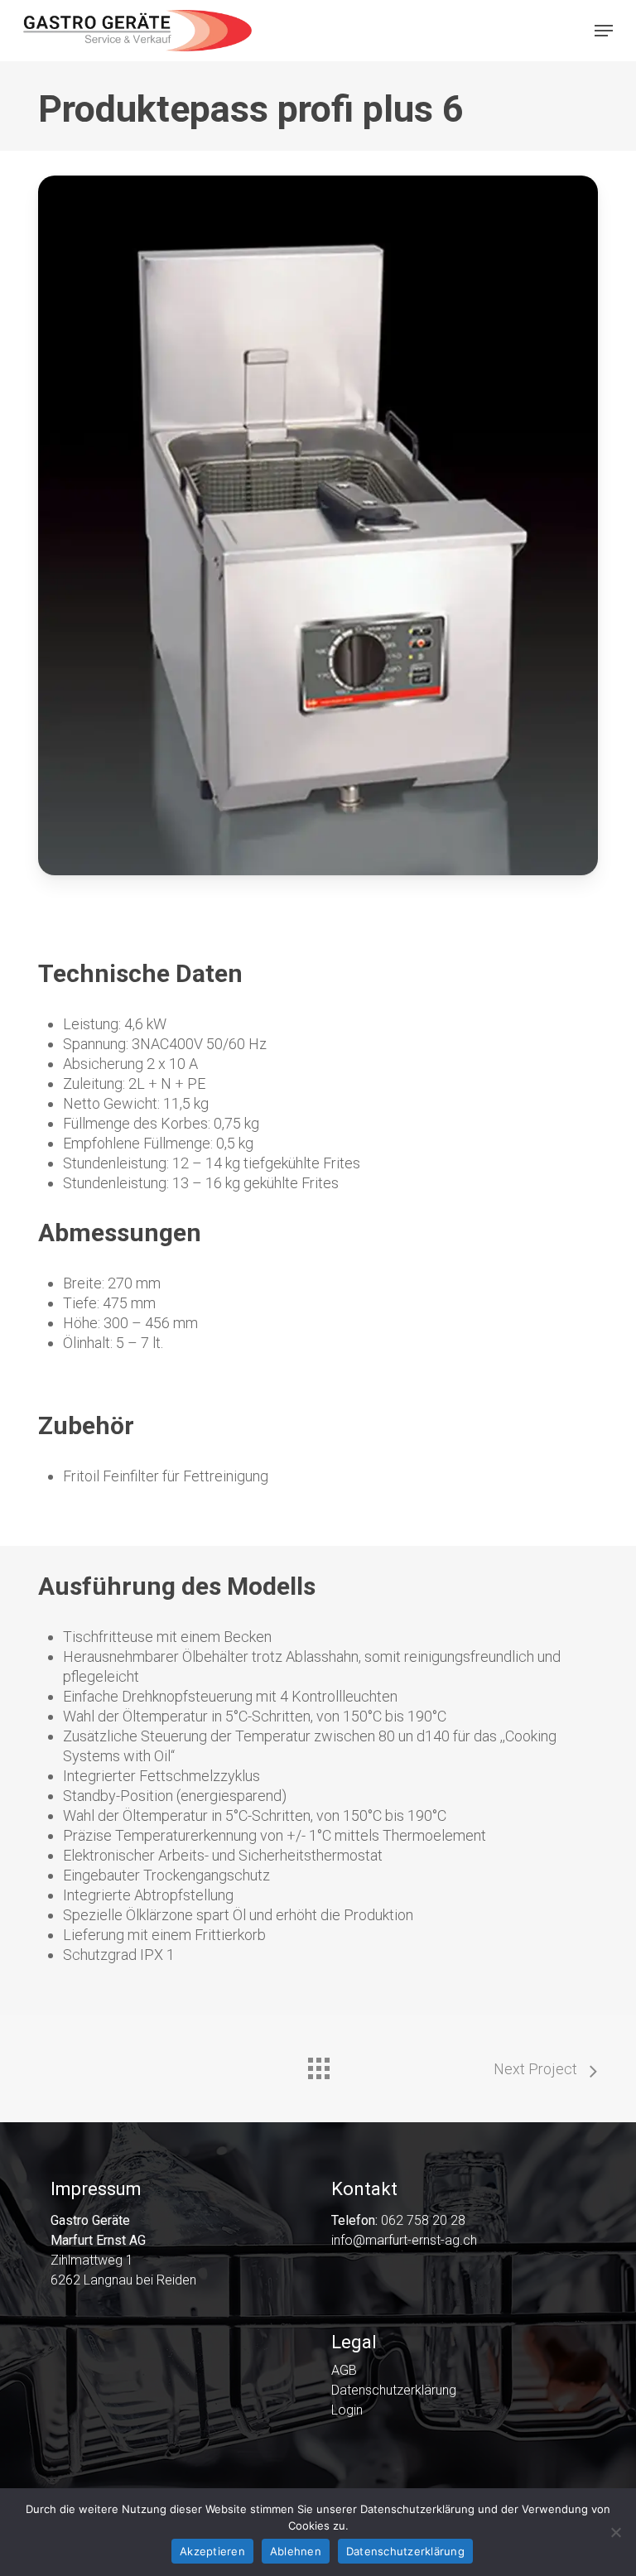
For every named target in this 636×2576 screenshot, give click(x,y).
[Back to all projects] (318, 2064)
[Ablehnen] (615, 2532)
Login (347, 2410)
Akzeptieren (212, 2551)
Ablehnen (296, 2551)
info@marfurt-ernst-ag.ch (404, 2240)
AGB (344, 2371)
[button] (604, 31)
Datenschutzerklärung (394, 2391)
